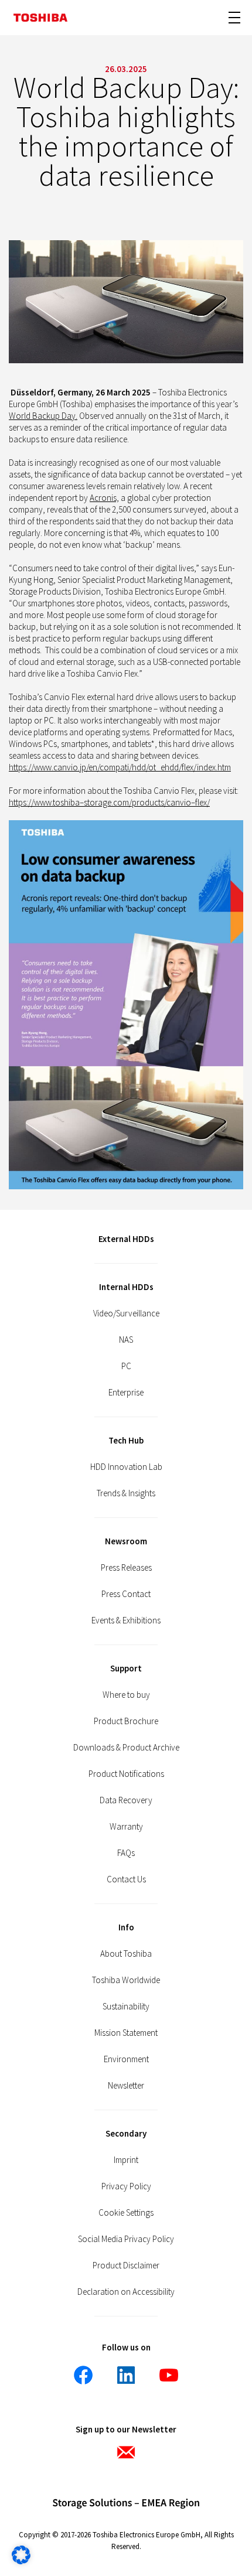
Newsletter (126, 2085)
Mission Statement (126, 2033)
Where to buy (126, 1695)
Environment (126, 2059)
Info (126, 1927)
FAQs (126, 1853)
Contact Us (126, 1879)
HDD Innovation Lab (126, 1467)
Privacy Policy (126, 2186)
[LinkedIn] (126, 2375)
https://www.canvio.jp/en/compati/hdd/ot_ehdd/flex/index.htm (120, 767)
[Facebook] (83, 2375)
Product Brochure (126, 1721)
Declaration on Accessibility (126, 2292)
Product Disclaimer (126, 2265)
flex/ (202, 802)
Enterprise (126, 1392)
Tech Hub (126, 1440)
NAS (126, 1340)
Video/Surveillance (126, 1313)
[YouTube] (169, 2375)
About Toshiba (126, 1954)
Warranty (126, 1826)
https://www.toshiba (44, 802)
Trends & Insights (126, 1493)
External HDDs (126, 1239)
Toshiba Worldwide (126, 1980)
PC (126, 1366)
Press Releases (126, 1567)
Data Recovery (126, 1800)
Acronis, (104, 498)
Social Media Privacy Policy (126, 2239)
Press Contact (126, 1594)
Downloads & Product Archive (126, 1747)
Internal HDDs (126, 1287)
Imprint (126, 2160)
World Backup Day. (43, 416)
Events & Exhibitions (126, 1620)
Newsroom (126, 1541)
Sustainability (126, 2006)
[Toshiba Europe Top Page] (40, 18)
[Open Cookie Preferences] (21, 2561)
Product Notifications (126, 1774)
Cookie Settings (126, 2212)
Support (126, 1668)
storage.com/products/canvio (137, 802)
